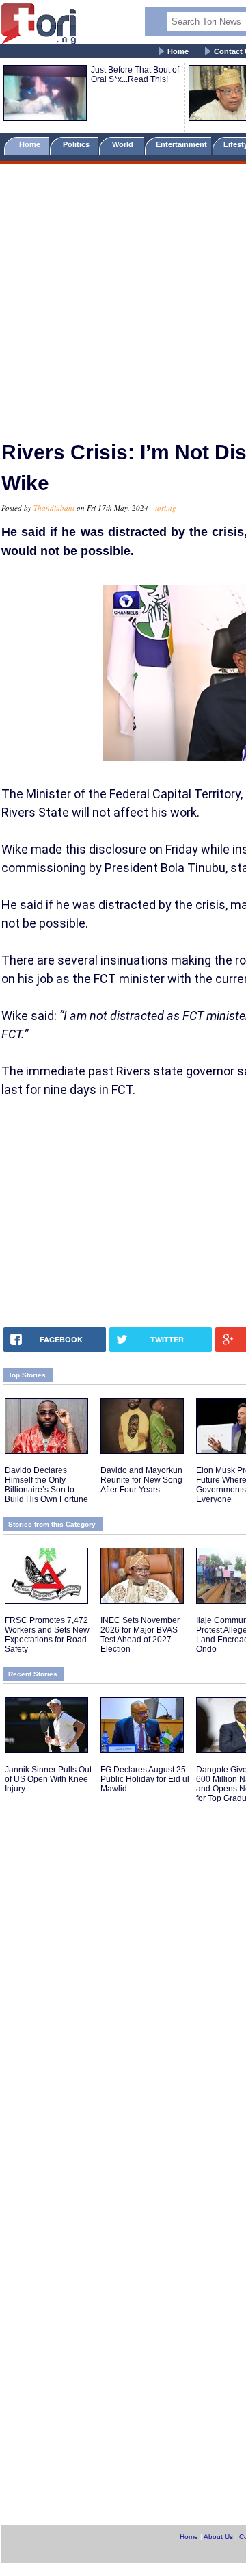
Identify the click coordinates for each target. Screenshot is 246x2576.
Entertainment (181, 144)
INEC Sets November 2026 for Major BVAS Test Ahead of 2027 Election (140, 1635)
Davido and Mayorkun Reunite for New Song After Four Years (141, 1480)
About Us (218, 2537)
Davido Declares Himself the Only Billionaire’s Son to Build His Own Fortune (46, 1485)
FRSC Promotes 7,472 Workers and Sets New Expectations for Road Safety (47, 1635)
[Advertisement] (123, 296)
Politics (77, 144)
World (125, 144)
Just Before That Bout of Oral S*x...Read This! (135, 75)
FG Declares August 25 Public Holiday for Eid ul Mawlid (145, 1779)
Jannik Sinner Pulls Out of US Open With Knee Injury (48, 1779)
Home (178, 51)
